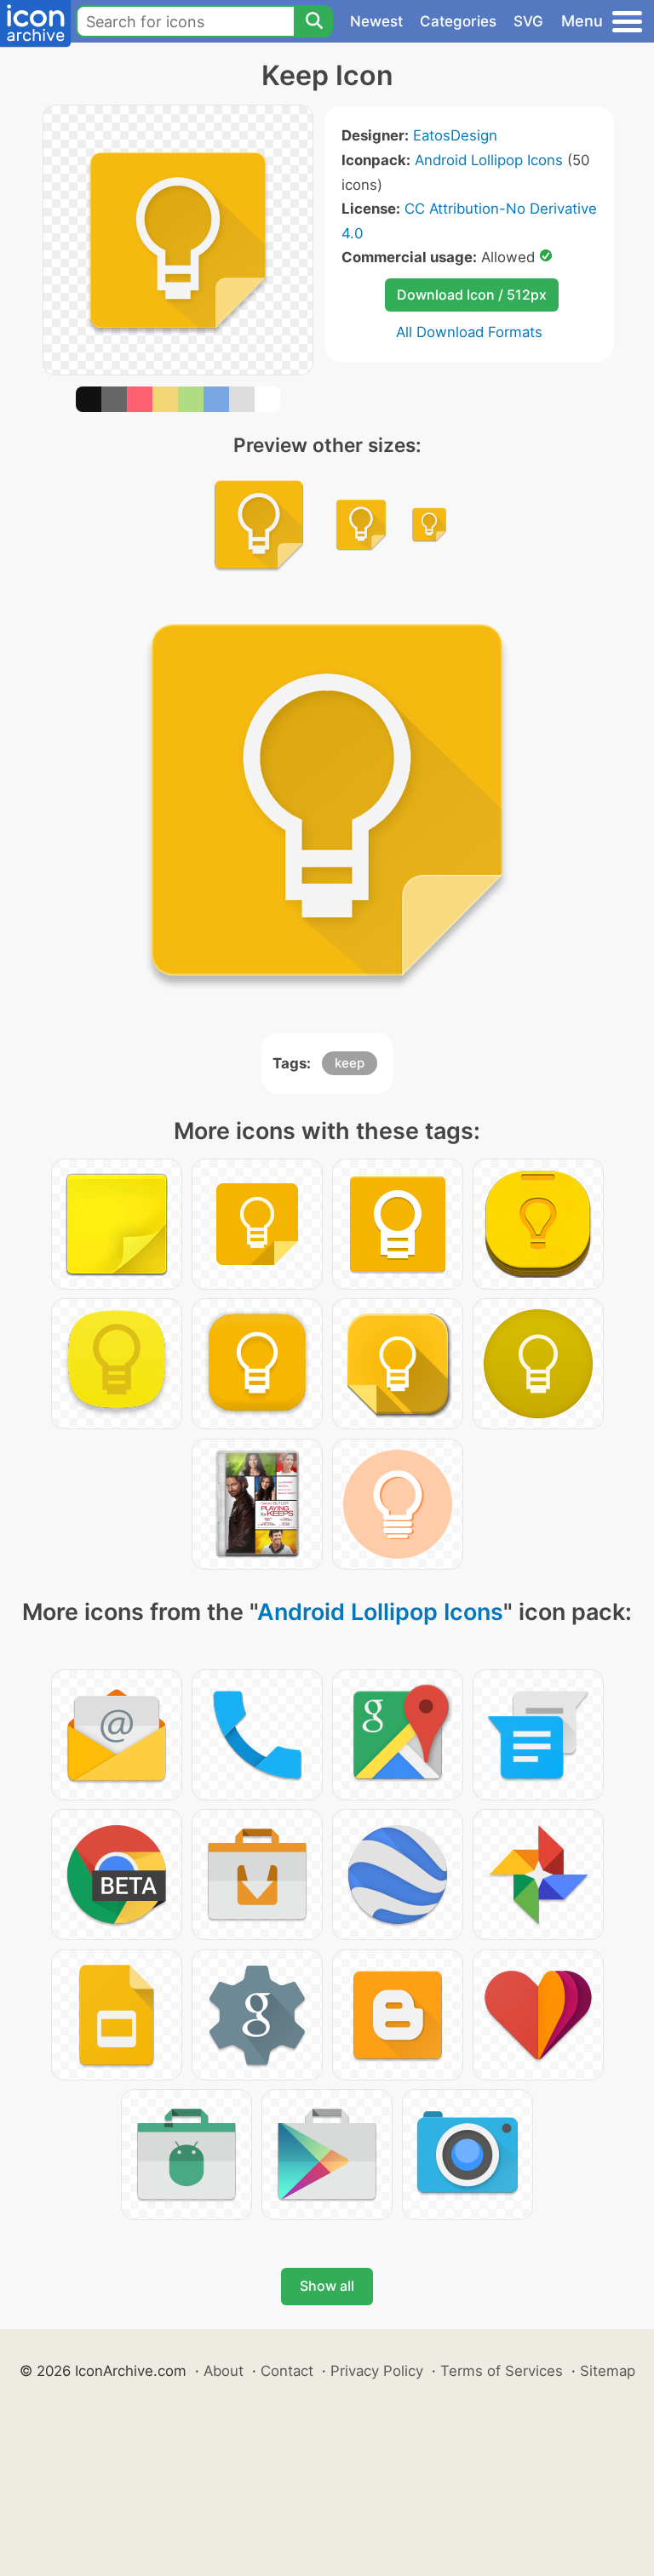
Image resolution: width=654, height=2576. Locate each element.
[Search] (313, 21)
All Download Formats (469, 332)
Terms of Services (502, 2371)
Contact (287, 2371)
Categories (458, 21)
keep (350, 1063)
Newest (376, 21)
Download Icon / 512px (472, 295)
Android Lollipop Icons (489, 160)
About (224, 2371)
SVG (528, 21)
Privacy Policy (377, 2371)
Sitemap (608, 2371)
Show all (327, 2286)
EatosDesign (455, 135)
